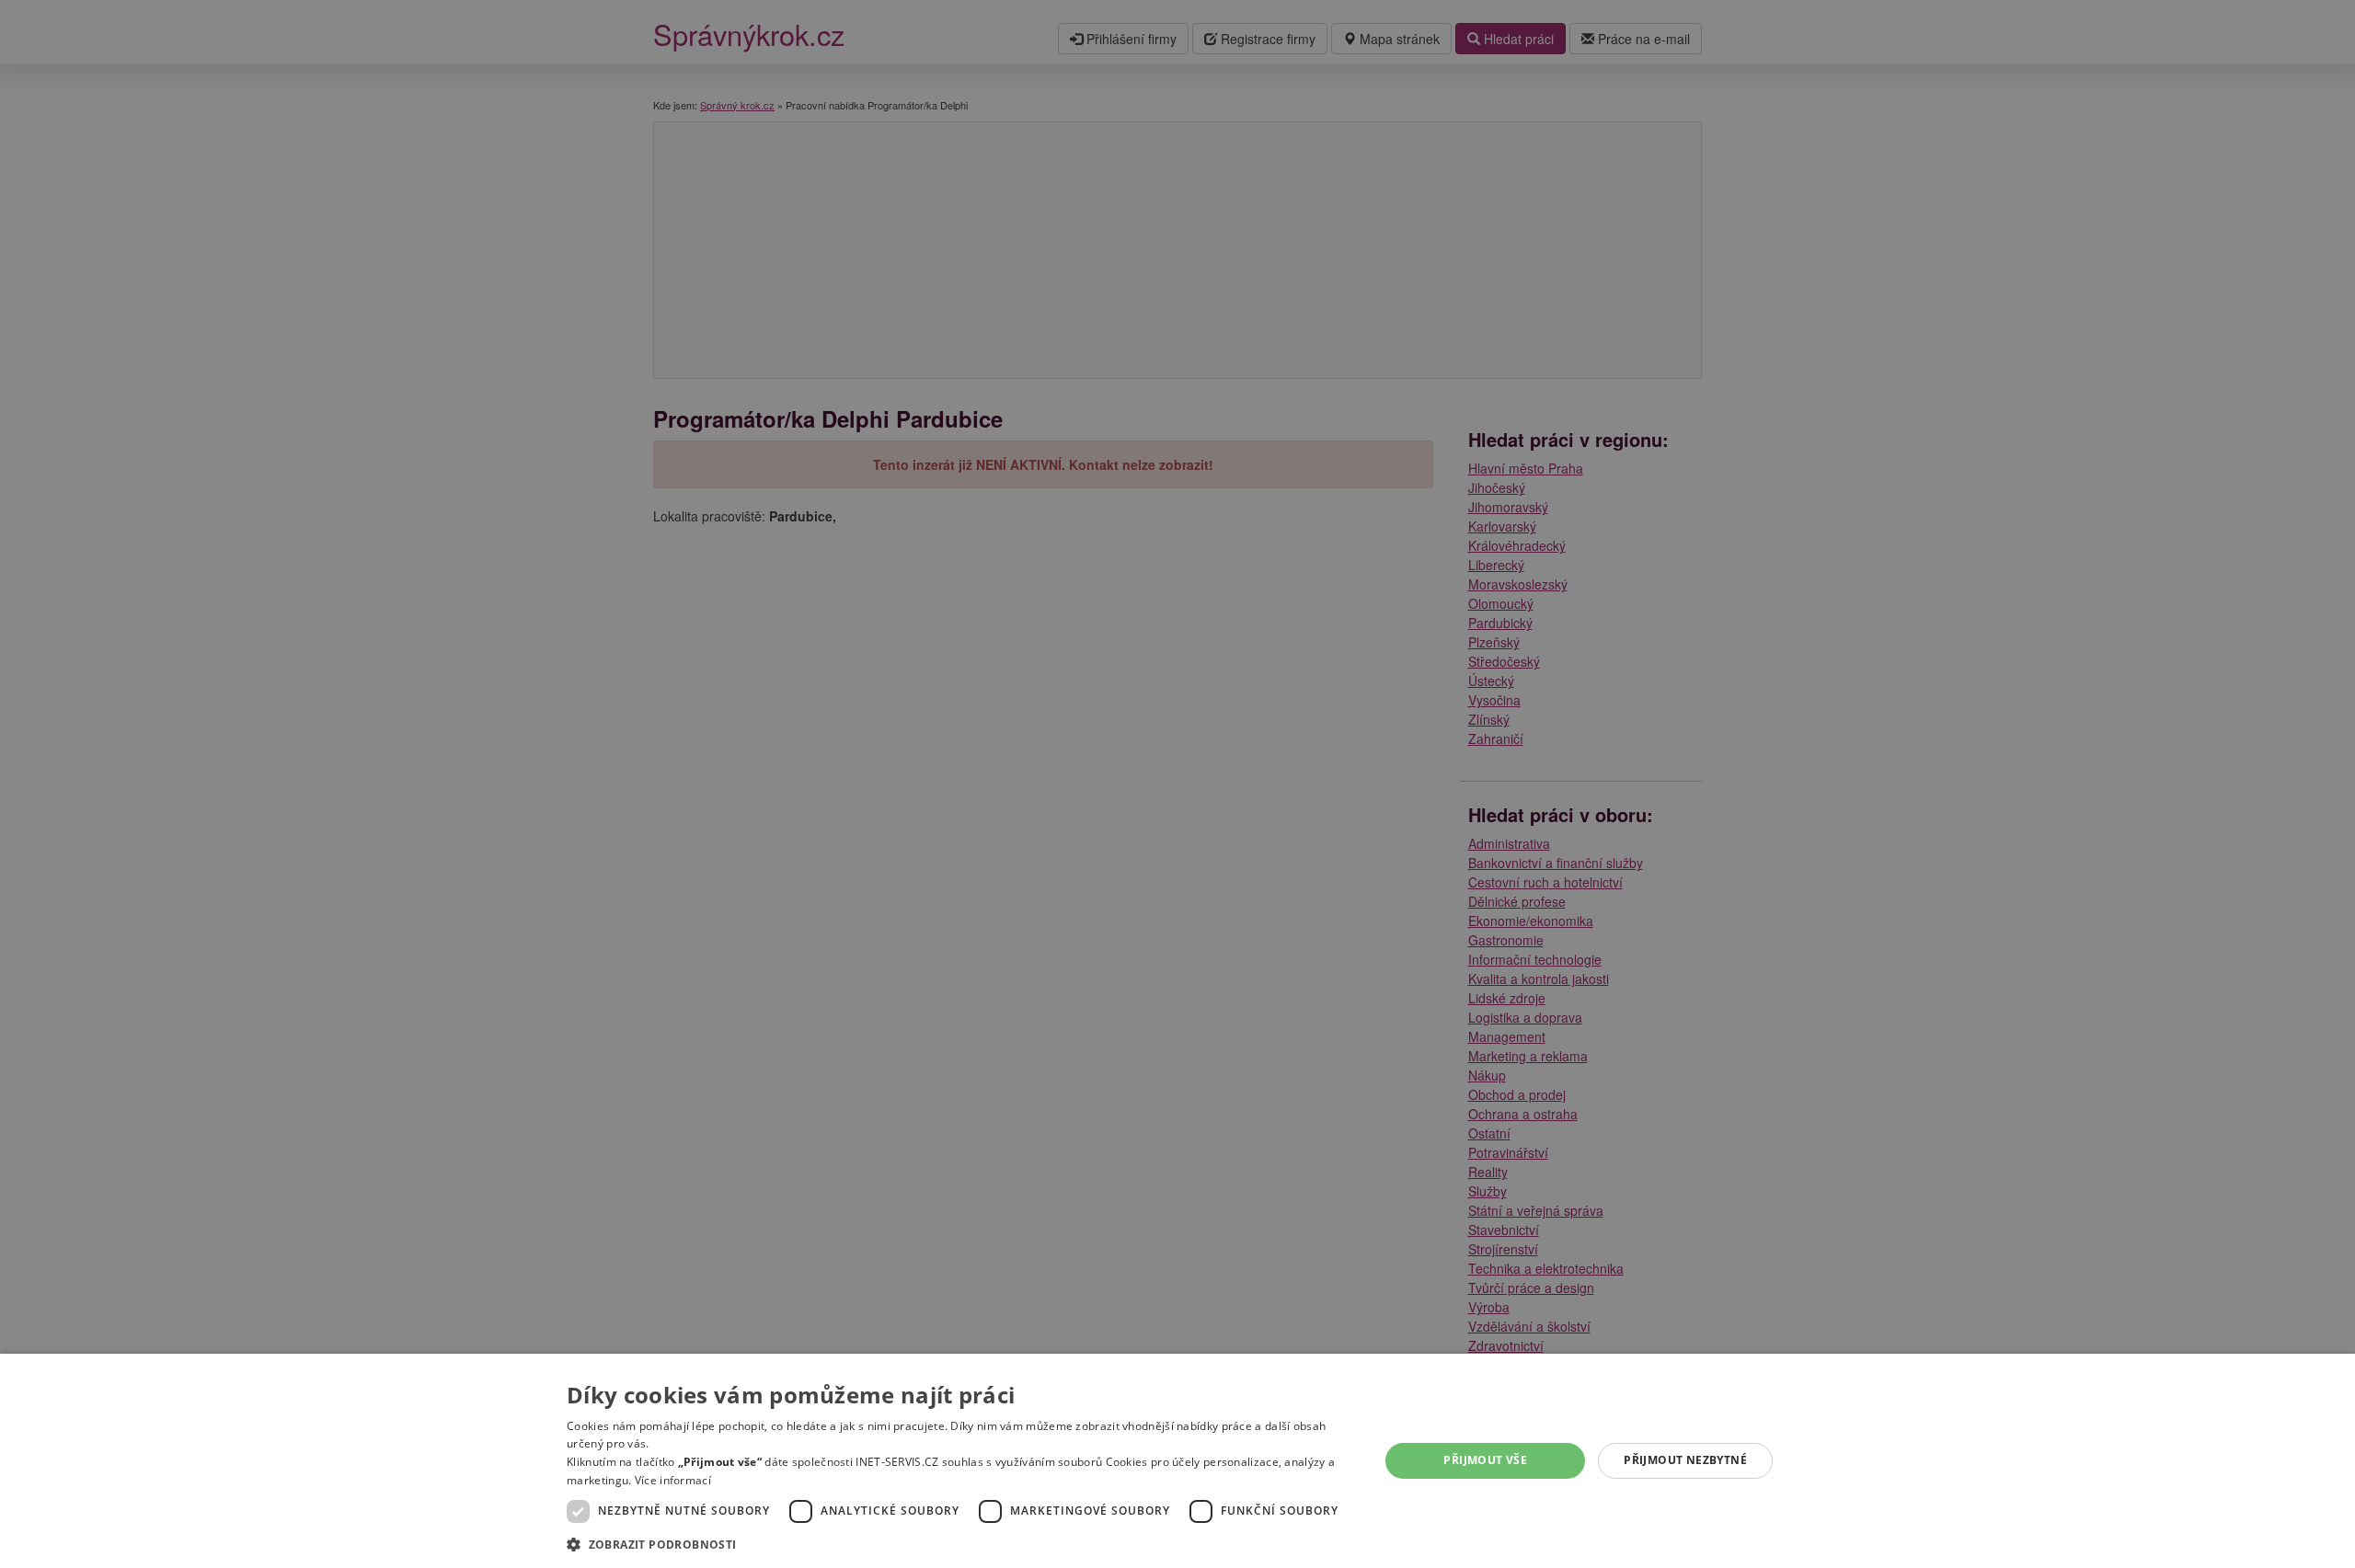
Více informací (673, 1480)
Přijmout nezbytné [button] (1685, 1460)
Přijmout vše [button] (1485, 1460)
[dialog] (1177, 1461)
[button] (961, 1544)
